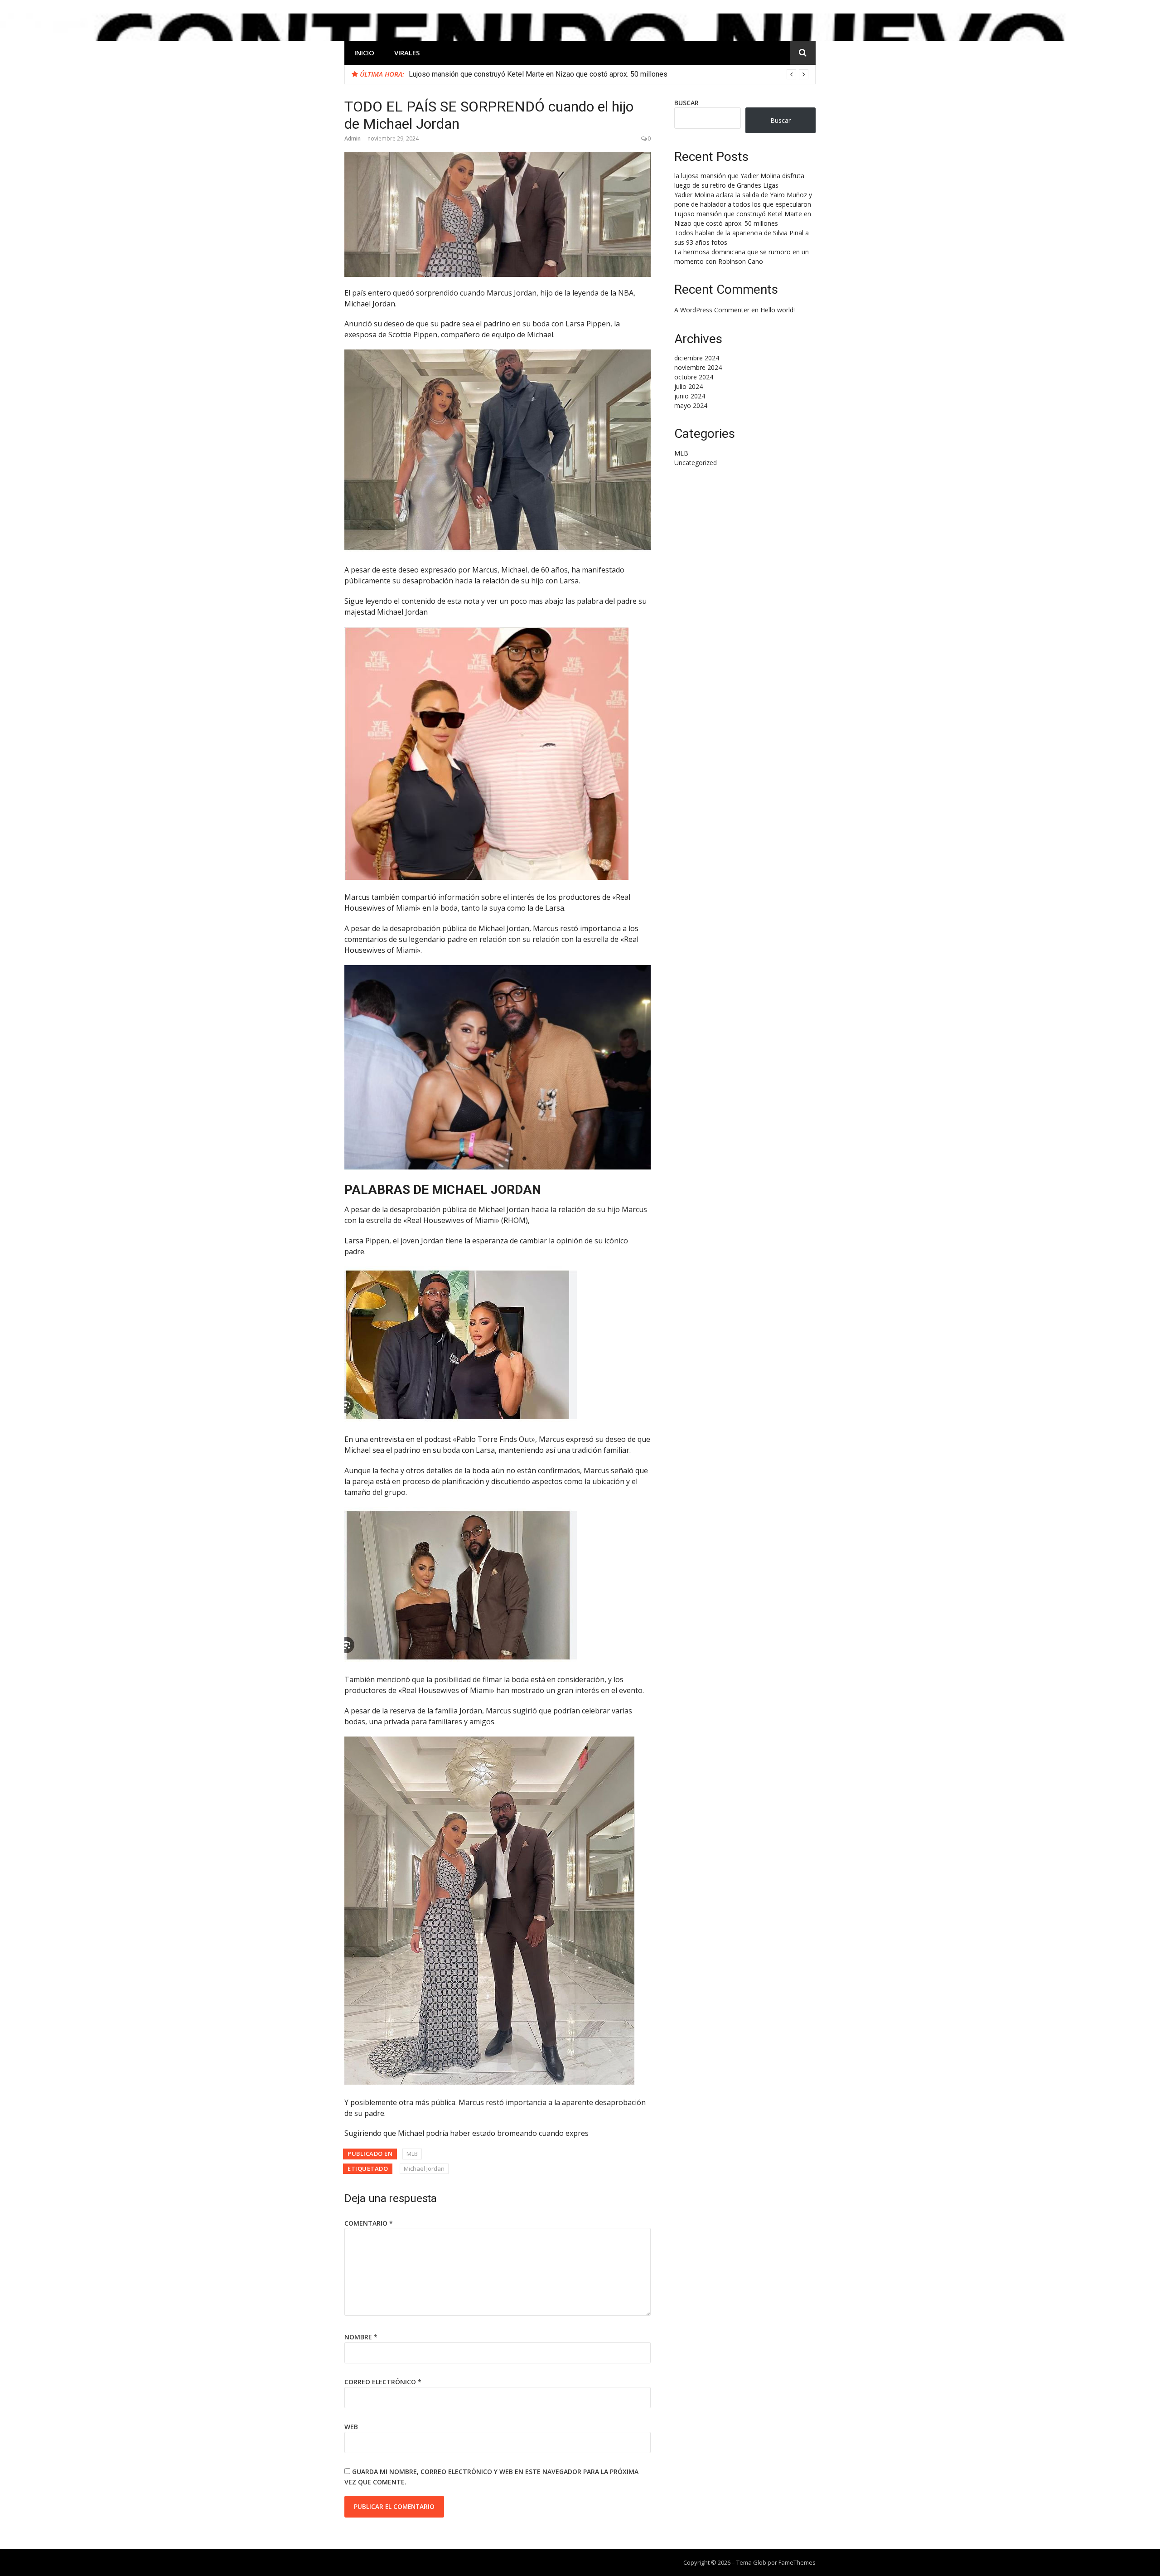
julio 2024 (689, 386)
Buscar (686, 103)
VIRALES (407, 53)
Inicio (364, 53)
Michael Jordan (424, 2168)
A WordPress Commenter (712, 310)
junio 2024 (690, 396)
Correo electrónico (383, 2382)
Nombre (361, 2337)
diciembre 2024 (697, 358)
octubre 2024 (694, 377)
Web (351, 2427)
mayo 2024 (691, 405)
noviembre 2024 (698, 367)
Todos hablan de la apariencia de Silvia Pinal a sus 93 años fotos (511, 74)
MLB (412, 2154)
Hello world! (778, 310)
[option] (609, 74)
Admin (353, 138)
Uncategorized (696, 463)
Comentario (369, 2223)
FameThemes (797, 2562)
